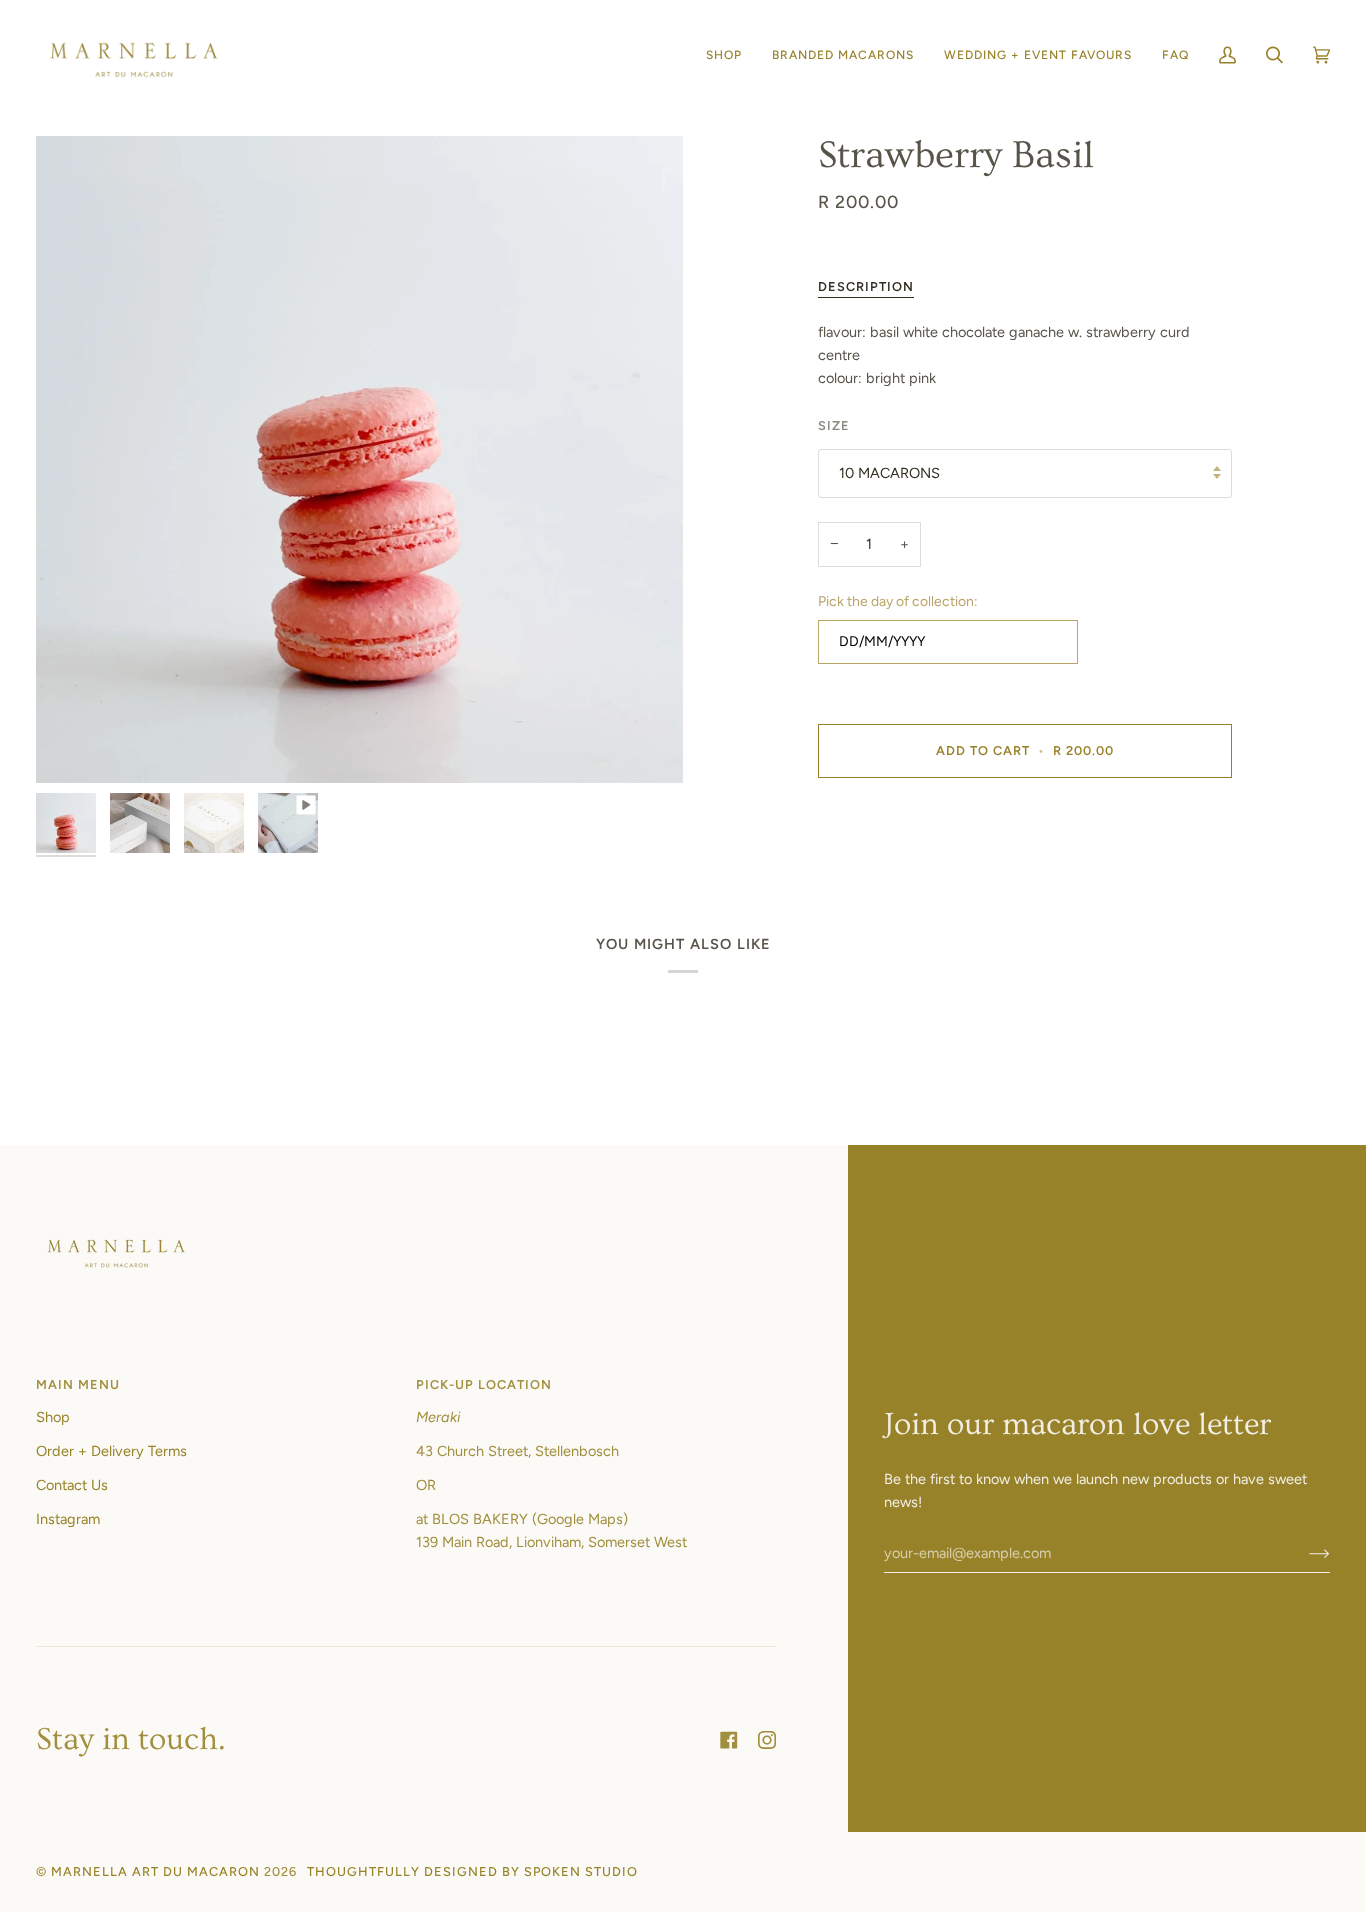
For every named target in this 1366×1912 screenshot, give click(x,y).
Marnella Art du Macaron (155, 1871)
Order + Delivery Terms (111, 1451)
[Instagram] (767, 1740)
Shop (53, 1417)
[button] (724, 55)
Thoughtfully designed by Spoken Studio (472, 1871)
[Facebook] (729, 1740)
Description (866, 286)
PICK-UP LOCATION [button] (484, 1384)
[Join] (1303, 1553)
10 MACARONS (889, 473)
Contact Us (72, 1485)
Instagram (68, 1519)
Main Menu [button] (78, 1384)
